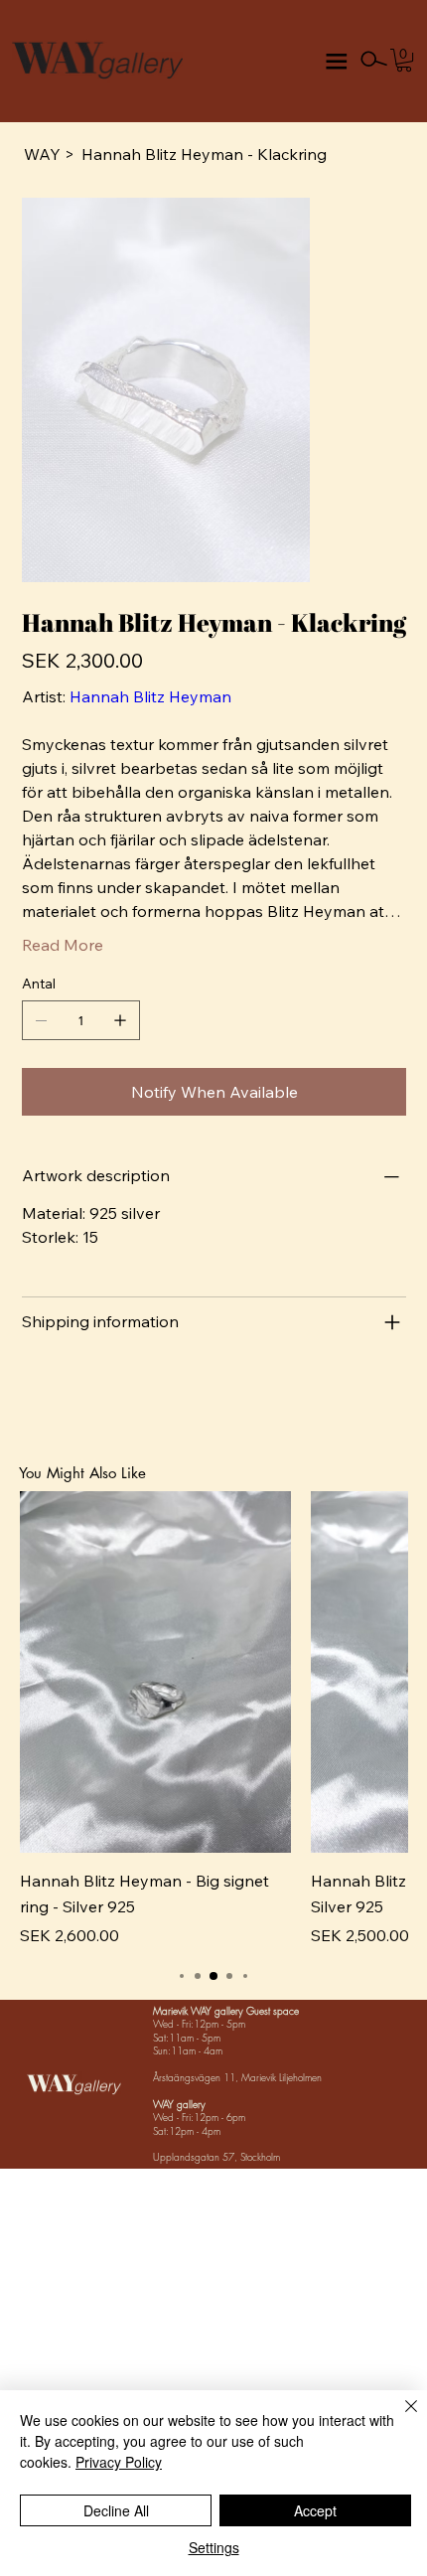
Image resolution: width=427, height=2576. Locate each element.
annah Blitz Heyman (156, 696)
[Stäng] (399, 2418)
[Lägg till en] (120, 1020)
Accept (315, 2510)
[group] (214, 1719)
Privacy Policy (119, 2462)
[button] (404, 60)
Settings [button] (214, 2547)
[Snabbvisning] (156, 1671)
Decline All (116, 2510)
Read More (63, 945)
